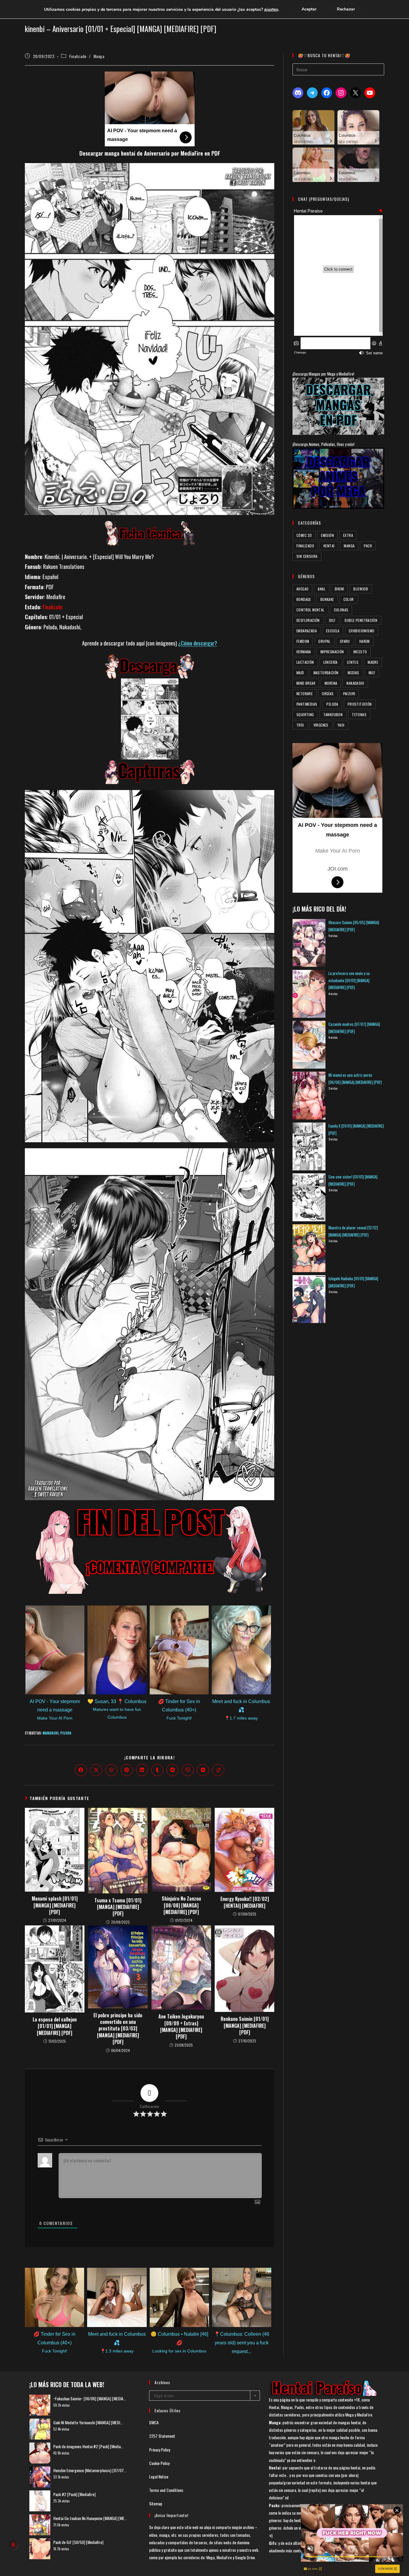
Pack (368, 546)
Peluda (66, 1733)
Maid (300, 673)
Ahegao (302, 589)
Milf (372, 673)
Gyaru (345, 641)
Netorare (305, 694)
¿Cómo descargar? (198, 643)
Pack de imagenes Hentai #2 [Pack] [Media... (88, 2446)
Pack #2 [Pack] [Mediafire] (74, 2494)
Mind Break (306, 683)
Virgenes (321, 725)
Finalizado (78, 56)
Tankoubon (333, 714)
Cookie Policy (159, 2463)
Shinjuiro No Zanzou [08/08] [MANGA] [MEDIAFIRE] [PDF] (181, 1905)
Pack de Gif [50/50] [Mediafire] (78, 2542)
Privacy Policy (160, 2450)
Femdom (303, 641)
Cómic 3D (304, 535)
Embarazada (307, 631)
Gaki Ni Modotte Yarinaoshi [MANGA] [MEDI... (88, 2422)
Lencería (331, 662)
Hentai (329, 546)
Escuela (333, 631)
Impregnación (332, 652)
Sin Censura (307, 556)
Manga (99, 56)
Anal (322, 589)
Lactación (305, 662)
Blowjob (361, 589)
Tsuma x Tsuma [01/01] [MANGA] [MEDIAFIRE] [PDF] (118, 1907)
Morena (331, 683)
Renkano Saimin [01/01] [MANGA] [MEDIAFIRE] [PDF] (245, 2026)
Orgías (328, 694)
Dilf (332, 620)
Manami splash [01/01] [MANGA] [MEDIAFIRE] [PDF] (55, 1905)
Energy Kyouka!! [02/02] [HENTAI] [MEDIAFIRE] (245, 1902)
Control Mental (310, 610)
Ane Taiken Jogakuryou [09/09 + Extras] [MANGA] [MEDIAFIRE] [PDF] (181, 2027)
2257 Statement (162, 2436)
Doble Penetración (361, 620)
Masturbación (326, 673)
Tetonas (359, 714)
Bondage (304, 599)
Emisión (327, 535)
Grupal (324, 641)
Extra (348, 535)
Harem (365, 641)
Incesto (360, 652)
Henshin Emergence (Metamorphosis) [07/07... (90, 2470)
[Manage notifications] (13, 2545)
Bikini (339, 589)
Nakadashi (50, 1733)
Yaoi (341, 725)
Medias (353, 673)
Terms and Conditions (166, 2490)
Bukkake (327, 599)
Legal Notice (159, 2476)
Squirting (305, 714)
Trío (300, 725)
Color (349, 599)
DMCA (154, 2422)
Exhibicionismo (362, 631)
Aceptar (309, 9)
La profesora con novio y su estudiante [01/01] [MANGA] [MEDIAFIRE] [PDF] (349, 980)
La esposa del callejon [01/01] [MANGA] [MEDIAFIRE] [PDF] (55, 2026)
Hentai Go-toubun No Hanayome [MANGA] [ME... (90, 2518)
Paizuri (349, 694)
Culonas (341, 610)
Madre (373, 662)
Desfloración (308, 620)
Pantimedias (307, 704)
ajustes (271, 9)
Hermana (304, 652)
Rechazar (346, 9)
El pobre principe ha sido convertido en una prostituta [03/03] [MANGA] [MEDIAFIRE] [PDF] (118, 2029)
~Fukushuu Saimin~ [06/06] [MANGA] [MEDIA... (90, 2398)
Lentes (353, 662)
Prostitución (360, 704)
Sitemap (156, 2503)
